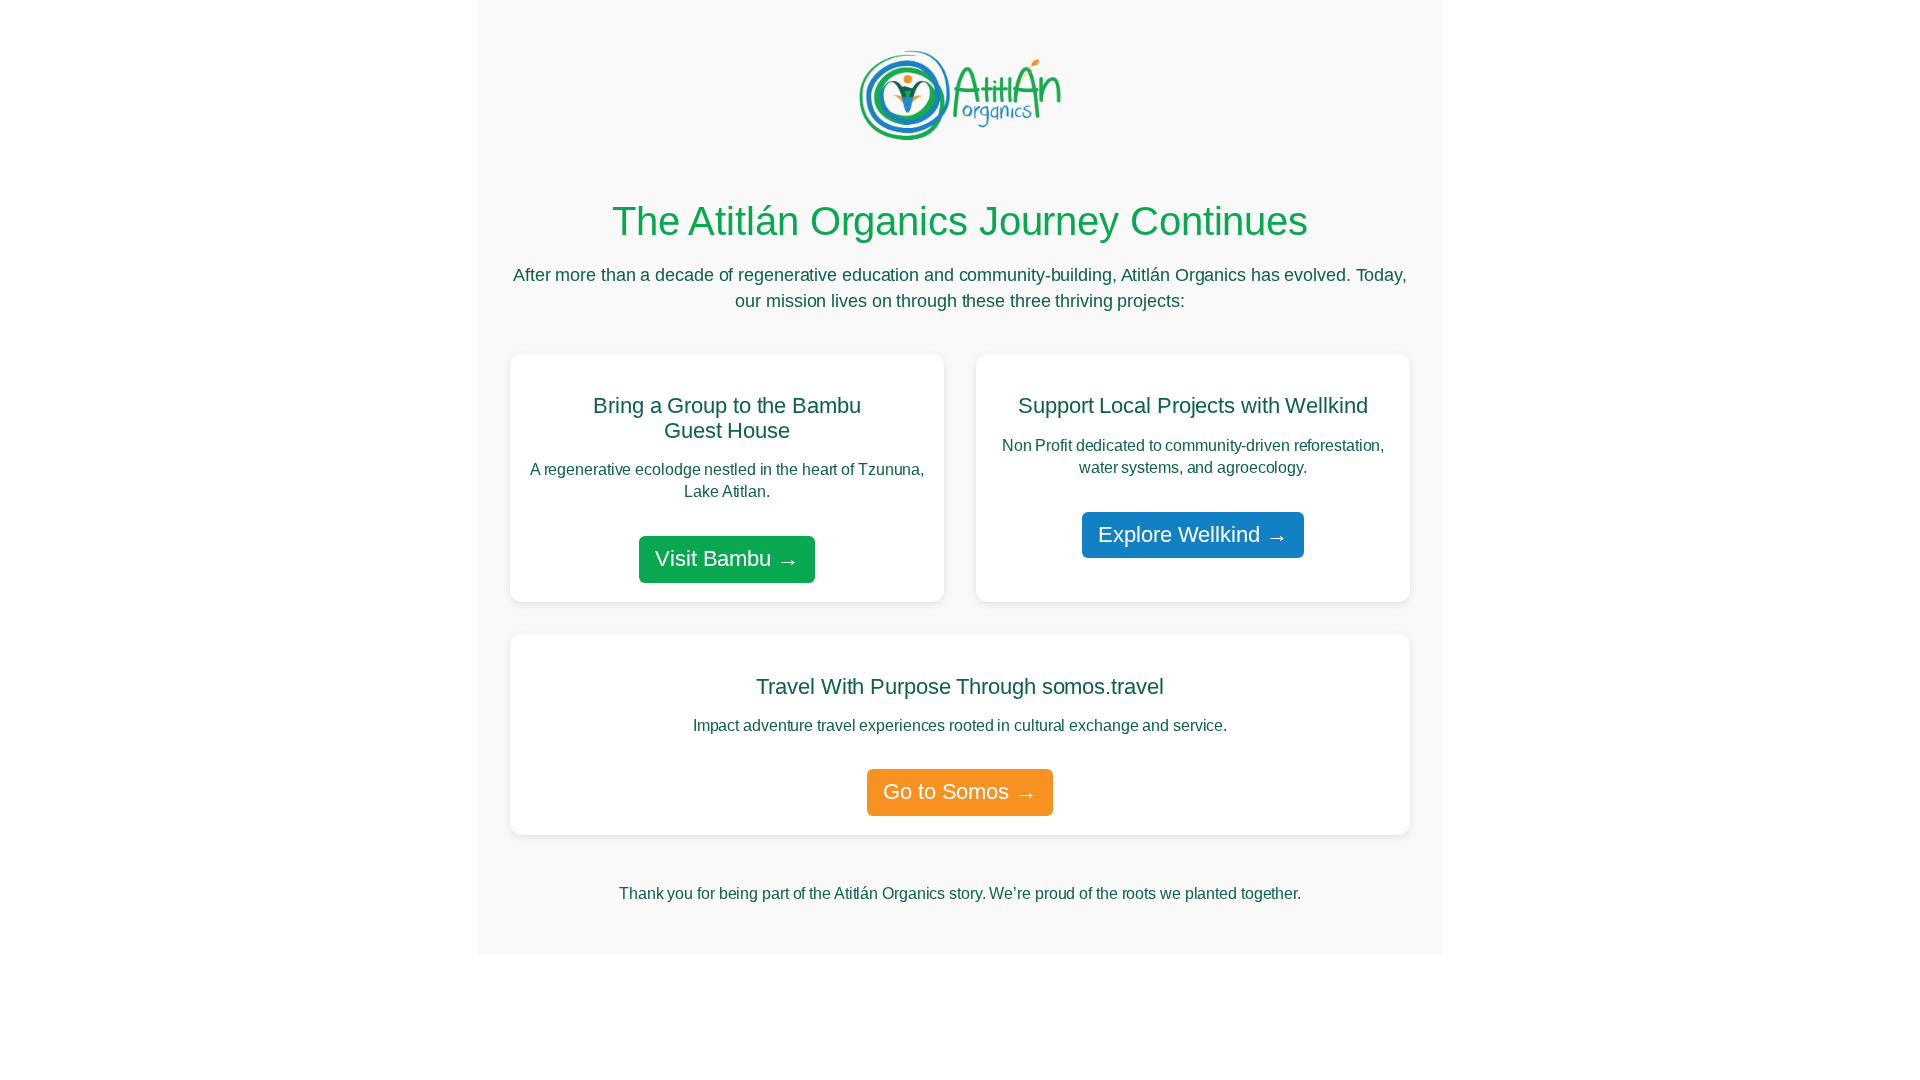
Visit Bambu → (727, 558)
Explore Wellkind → (1192, 534)
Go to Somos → (960, 791)
